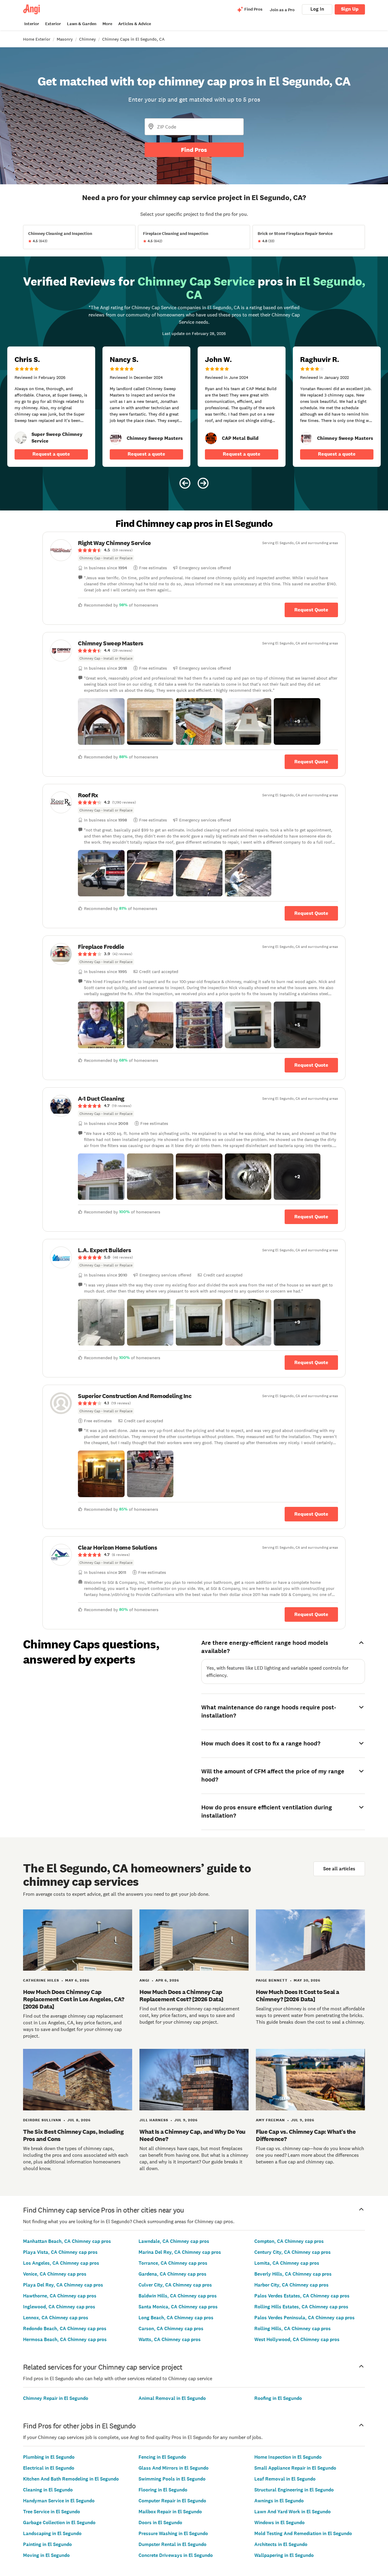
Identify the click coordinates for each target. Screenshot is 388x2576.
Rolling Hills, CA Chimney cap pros (293, 2328)
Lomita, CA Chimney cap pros (287, 2263)
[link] (21, 438)
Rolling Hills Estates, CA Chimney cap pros (301, 2307)
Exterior (53, 24)
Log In (317, 9)
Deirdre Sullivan (42, 2120)
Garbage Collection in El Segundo (59, 2522)
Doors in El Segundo (160, 2522)
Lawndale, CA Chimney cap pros (174, 2241)
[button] (101, 721)
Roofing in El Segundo (278, 2398)
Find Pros (194, 150)
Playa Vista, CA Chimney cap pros (60, 2252)
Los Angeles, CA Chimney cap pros (61, 2263)
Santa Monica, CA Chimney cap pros (178, 2307)
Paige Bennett (272, 1980)
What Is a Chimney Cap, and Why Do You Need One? (192, 2135)
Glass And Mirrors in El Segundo (174, 2468)
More (107, 24)
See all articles (339, 1869)
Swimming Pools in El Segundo (172, 2479)
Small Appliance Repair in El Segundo (295, 2468)
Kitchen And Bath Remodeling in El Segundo (71, 2479)
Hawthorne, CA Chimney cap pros (60, 2296)
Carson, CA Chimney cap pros (171, 2328)
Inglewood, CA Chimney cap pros (59, 2307)
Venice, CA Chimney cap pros (55, 2274)
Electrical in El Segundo (49, 2468)
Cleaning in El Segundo (48, 2490)
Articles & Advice (135, 24)
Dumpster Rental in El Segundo (172, 2544)
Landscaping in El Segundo (52, 2533)
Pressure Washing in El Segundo (173, 2533)
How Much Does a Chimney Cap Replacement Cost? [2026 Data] (181, 1996)
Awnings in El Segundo (279, 2501)
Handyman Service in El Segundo (59, 2501)
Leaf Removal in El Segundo (285, 2479)
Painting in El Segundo (47, 2544)
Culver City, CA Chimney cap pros (175, 2285)
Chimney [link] (87, 39)
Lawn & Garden (82, 24)
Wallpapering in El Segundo (284, 2555)
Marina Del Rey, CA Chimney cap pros (180, 2252)
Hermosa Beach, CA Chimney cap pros (65, 2339)
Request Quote (311, 610)
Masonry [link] (65, 39)
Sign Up (350, 9)
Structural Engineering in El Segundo (294, 2490)
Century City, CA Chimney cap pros (293, 2252)
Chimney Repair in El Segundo (56, 2398)
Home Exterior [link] (37, 39)
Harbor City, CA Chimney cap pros (291, 2285)
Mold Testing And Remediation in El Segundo (303, 2533)
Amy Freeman (270, 2120)
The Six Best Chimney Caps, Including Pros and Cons (73, 2135)
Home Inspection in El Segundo (288, 2457)
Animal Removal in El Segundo (172, 2398)
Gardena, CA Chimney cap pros (172, 2274)
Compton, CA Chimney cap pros (289, 2241)
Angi (144, 1980)
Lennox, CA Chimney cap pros (56, 2318)
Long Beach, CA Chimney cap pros (176, 2318)
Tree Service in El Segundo (52, 2512)
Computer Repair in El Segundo (172, 2501)
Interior (32, 24)
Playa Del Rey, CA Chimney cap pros (63, 2285)
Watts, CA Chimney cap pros (170, 2339)
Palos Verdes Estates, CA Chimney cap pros (302, 2296)
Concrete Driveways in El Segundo (176, 2555)
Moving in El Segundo (46, 2555)
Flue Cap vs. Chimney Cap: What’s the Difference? (306, 2135)
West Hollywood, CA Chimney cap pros (297, 2339)
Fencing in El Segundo (162, 2457)
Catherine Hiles (41, 1980)
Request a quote (51, 454)
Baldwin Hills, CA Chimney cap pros (178, 2296)
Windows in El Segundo (279, 2522)
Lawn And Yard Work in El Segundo (293, 2512)
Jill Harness (154, 2120)
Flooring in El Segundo (163, 2490)
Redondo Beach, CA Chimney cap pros (65, 2328)
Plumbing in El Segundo (49, 2457)
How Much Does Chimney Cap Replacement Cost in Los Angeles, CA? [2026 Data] (74, 1999)
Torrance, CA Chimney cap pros (173, 2263)
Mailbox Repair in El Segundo (170, 2512)
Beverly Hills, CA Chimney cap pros (293, 2274)
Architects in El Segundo (281, 2544)
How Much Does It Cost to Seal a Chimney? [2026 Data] (298, 1996)
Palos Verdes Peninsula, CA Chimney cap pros (304, 2318)
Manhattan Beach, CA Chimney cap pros (67, 2241)
